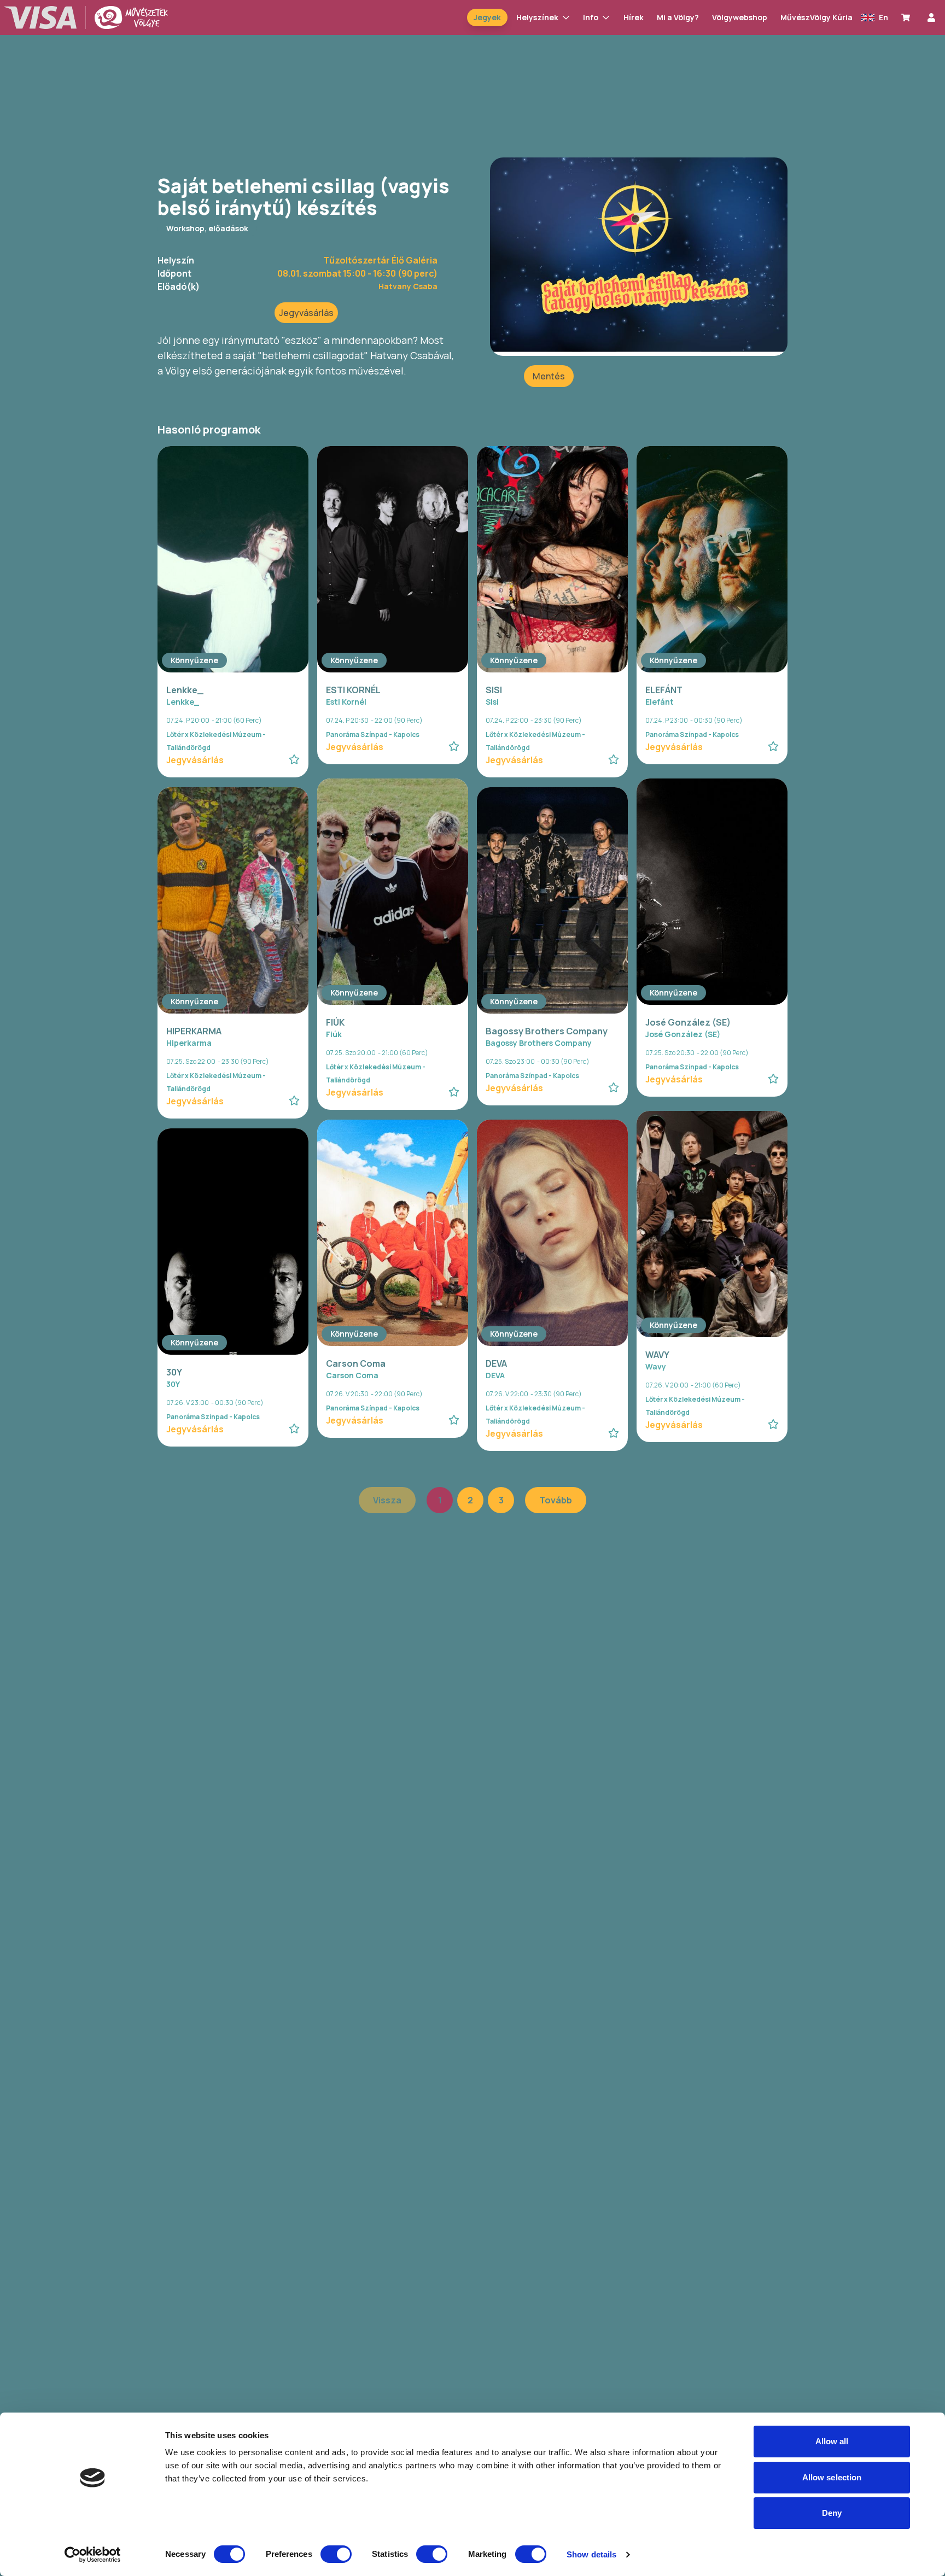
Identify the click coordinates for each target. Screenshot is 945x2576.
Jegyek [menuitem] (487, 17)
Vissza (387, 1500)
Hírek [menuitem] (634, 17)
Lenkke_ (185, 690)
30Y (174, 1372)
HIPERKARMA (194, 1031)
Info (591, 17)
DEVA (496, 1363)
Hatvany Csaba (408, 286)
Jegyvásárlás (306, 313)
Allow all (832, 2441)
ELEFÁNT (664, 690)
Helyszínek (537, 17)
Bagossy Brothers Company (547, 1031)
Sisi (492, 702)
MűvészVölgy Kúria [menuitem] (816, 17)
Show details (591, 2554)
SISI (494, 690)
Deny (832, 2513)
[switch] (336, 2554)
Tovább (556, 1500)
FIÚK (335, 1022)
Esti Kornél (346, 702)
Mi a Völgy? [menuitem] (678, 17)
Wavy (656, 1366)
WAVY (657, 1355)
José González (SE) (688, 1022)
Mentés (549, 376)
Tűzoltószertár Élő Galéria (380, 260)
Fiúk (334, 1034)
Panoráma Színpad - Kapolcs (373, 734)
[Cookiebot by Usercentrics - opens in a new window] (93, 2555)
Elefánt (660, 702)
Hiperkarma (189, 1043)
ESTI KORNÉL (353, 690)
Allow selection (832, 2477)
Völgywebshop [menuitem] (740, 17)
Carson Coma (356, 1363)
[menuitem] (908, 17)
